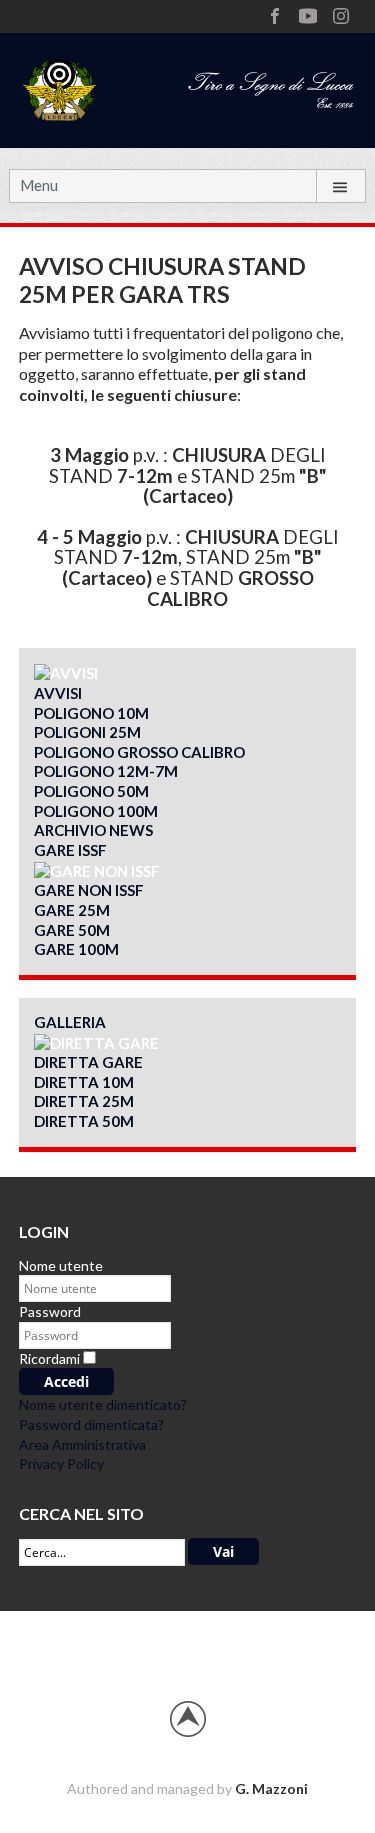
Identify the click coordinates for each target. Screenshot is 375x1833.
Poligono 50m (91, 791)
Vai (223, 1551)
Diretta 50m (84, 1121)
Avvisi (58, 693)
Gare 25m (72, 910)
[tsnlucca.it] (187, 87)
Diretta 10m (84, 1082)
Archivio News (93, 830)
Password (50, 1311)
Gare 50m (72, 930)
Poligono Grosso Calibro (139, 752)
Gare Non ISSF (89, 890)
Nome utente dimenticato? (103, 1404)
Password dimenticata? (91, 1424)
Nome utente (61, 1265)
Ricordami (49, 1358)
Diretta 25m (84, 1101)
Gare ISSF (70, 850)
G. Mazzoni (271, 1788)
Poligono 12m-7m (106, 771)
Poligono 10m (91, 713)
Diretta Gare (88, 1062)
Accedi (66, 1381)
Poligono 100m (96, 811)
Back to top (188, 1719)
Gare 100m (76, 949)
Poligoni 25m (87, 732)
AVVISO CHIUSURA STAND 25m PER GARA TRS (162, 280)
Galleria (70, 1022)
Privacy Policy (61, 1463)
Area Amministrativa (82, 1444)
